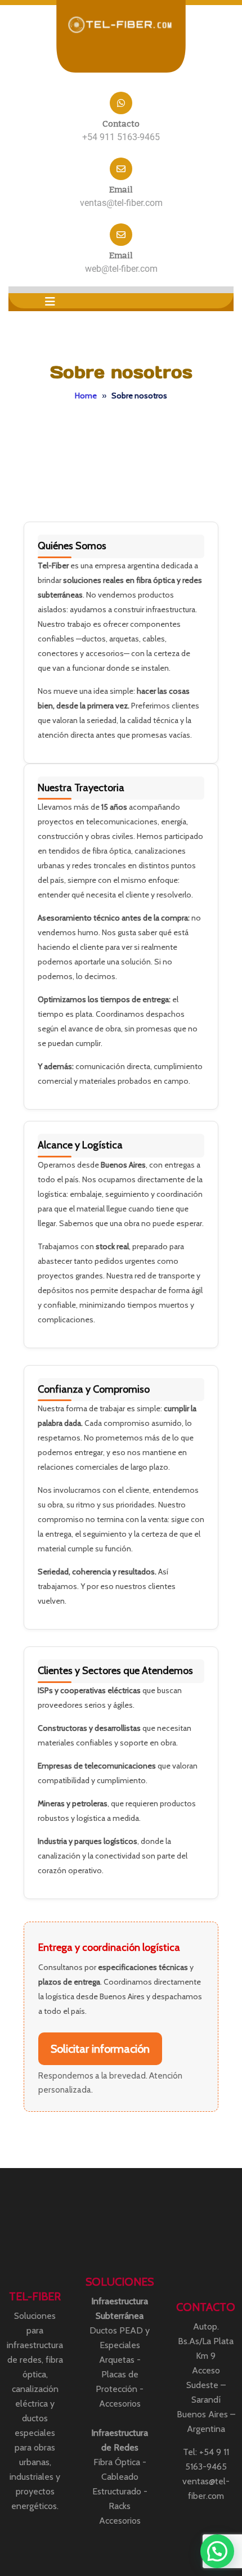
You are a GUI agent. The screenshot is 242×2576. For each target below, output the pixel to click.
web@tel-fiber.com (121, 269)
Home (86, 396)
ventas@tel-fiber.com (121, 203)
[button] (50, 302)
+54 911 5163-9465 (121, 137)
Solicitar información (100, 2049)
